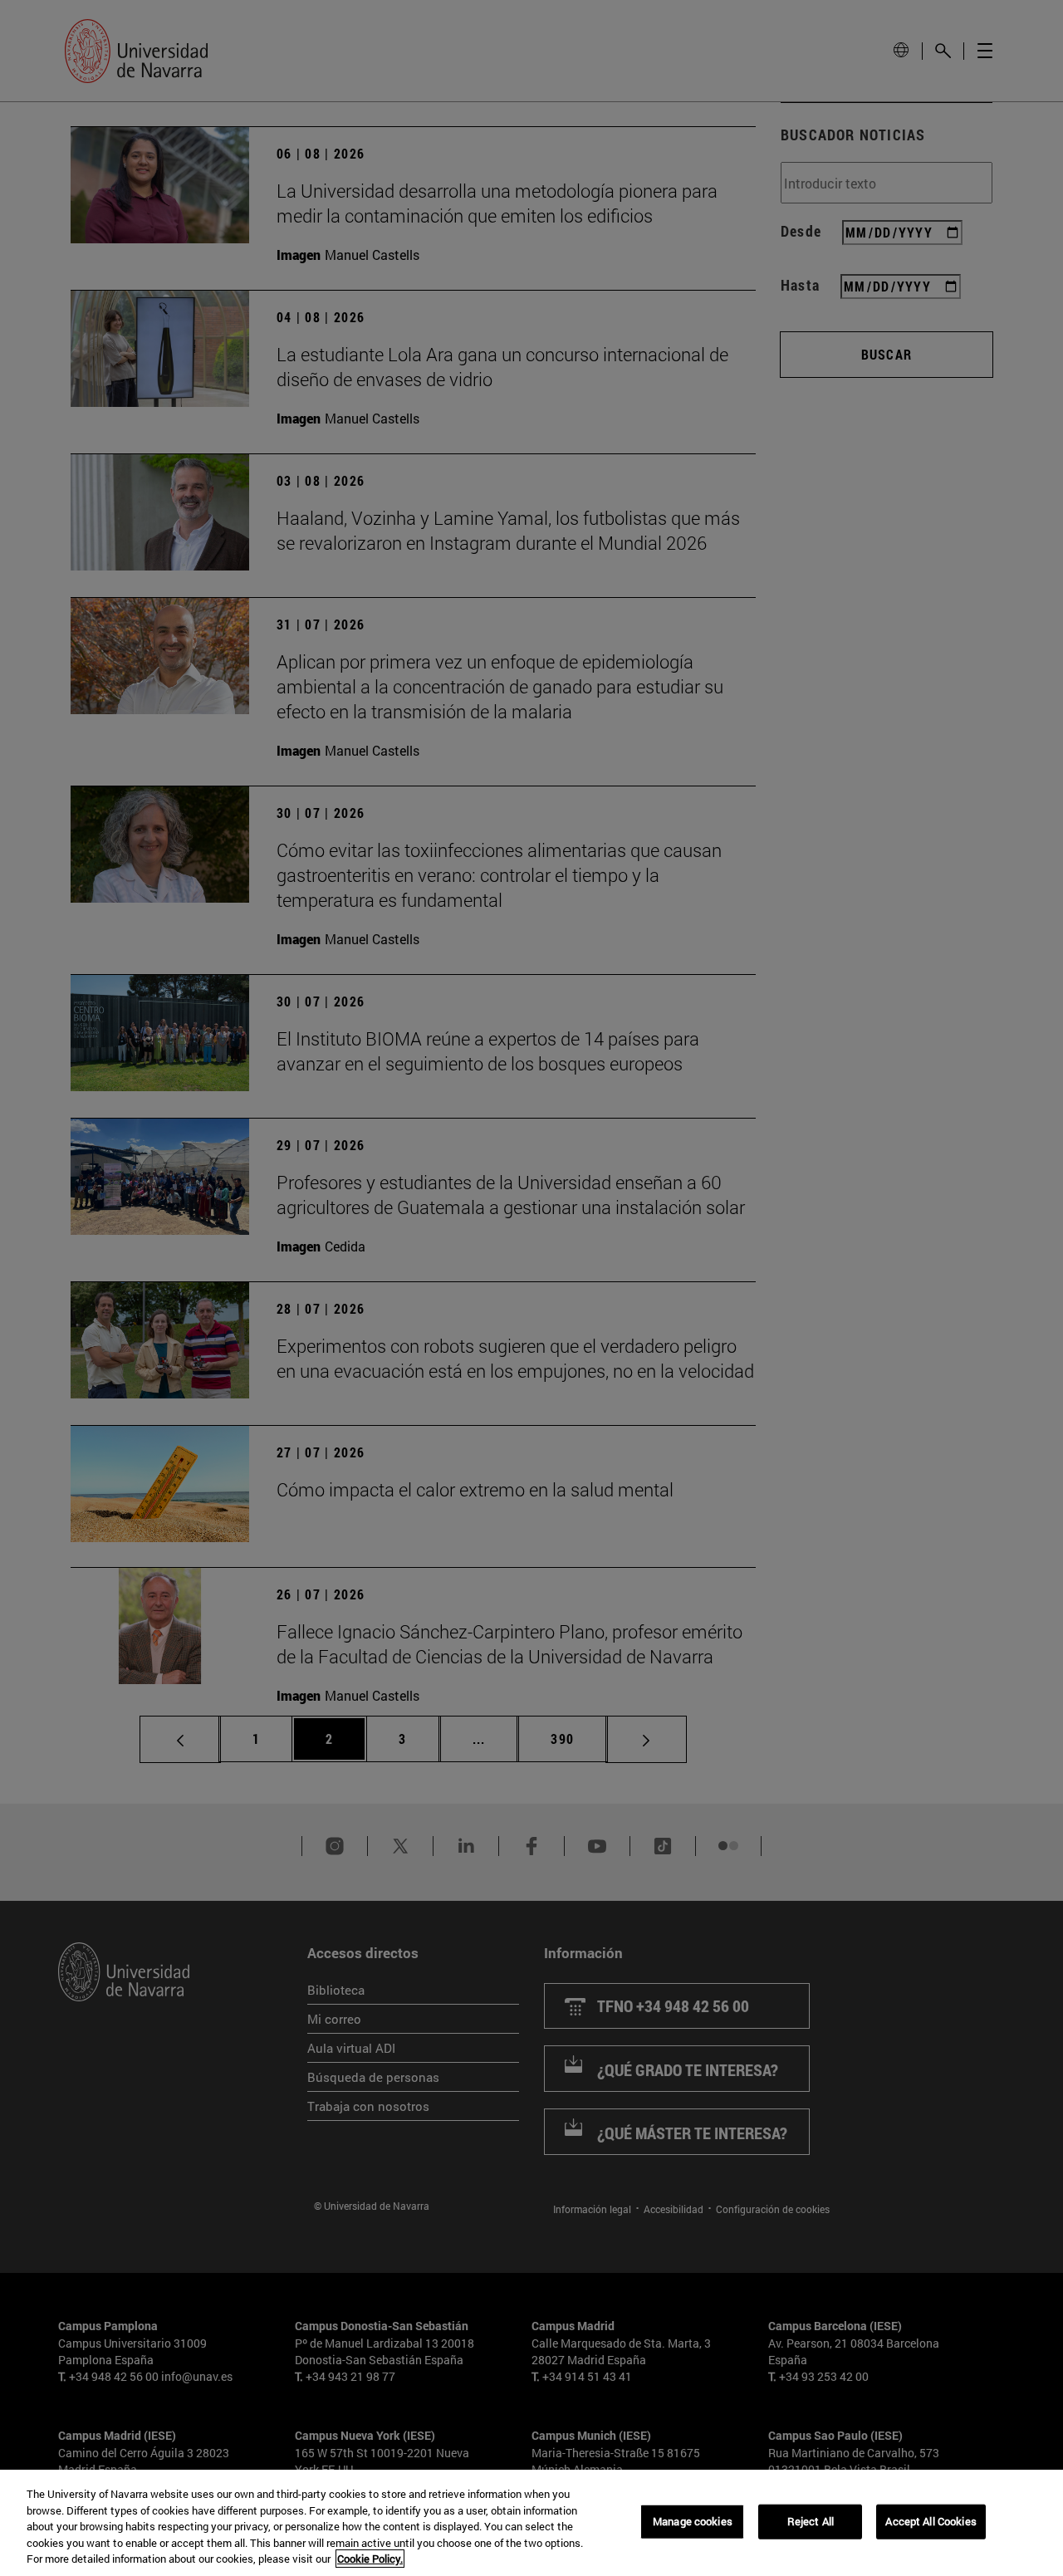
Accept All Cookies (931, 2521)
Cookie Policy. (370, 2559)
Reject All (811, 2521)
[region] (531, 2523)
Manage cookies (693, 2521)
